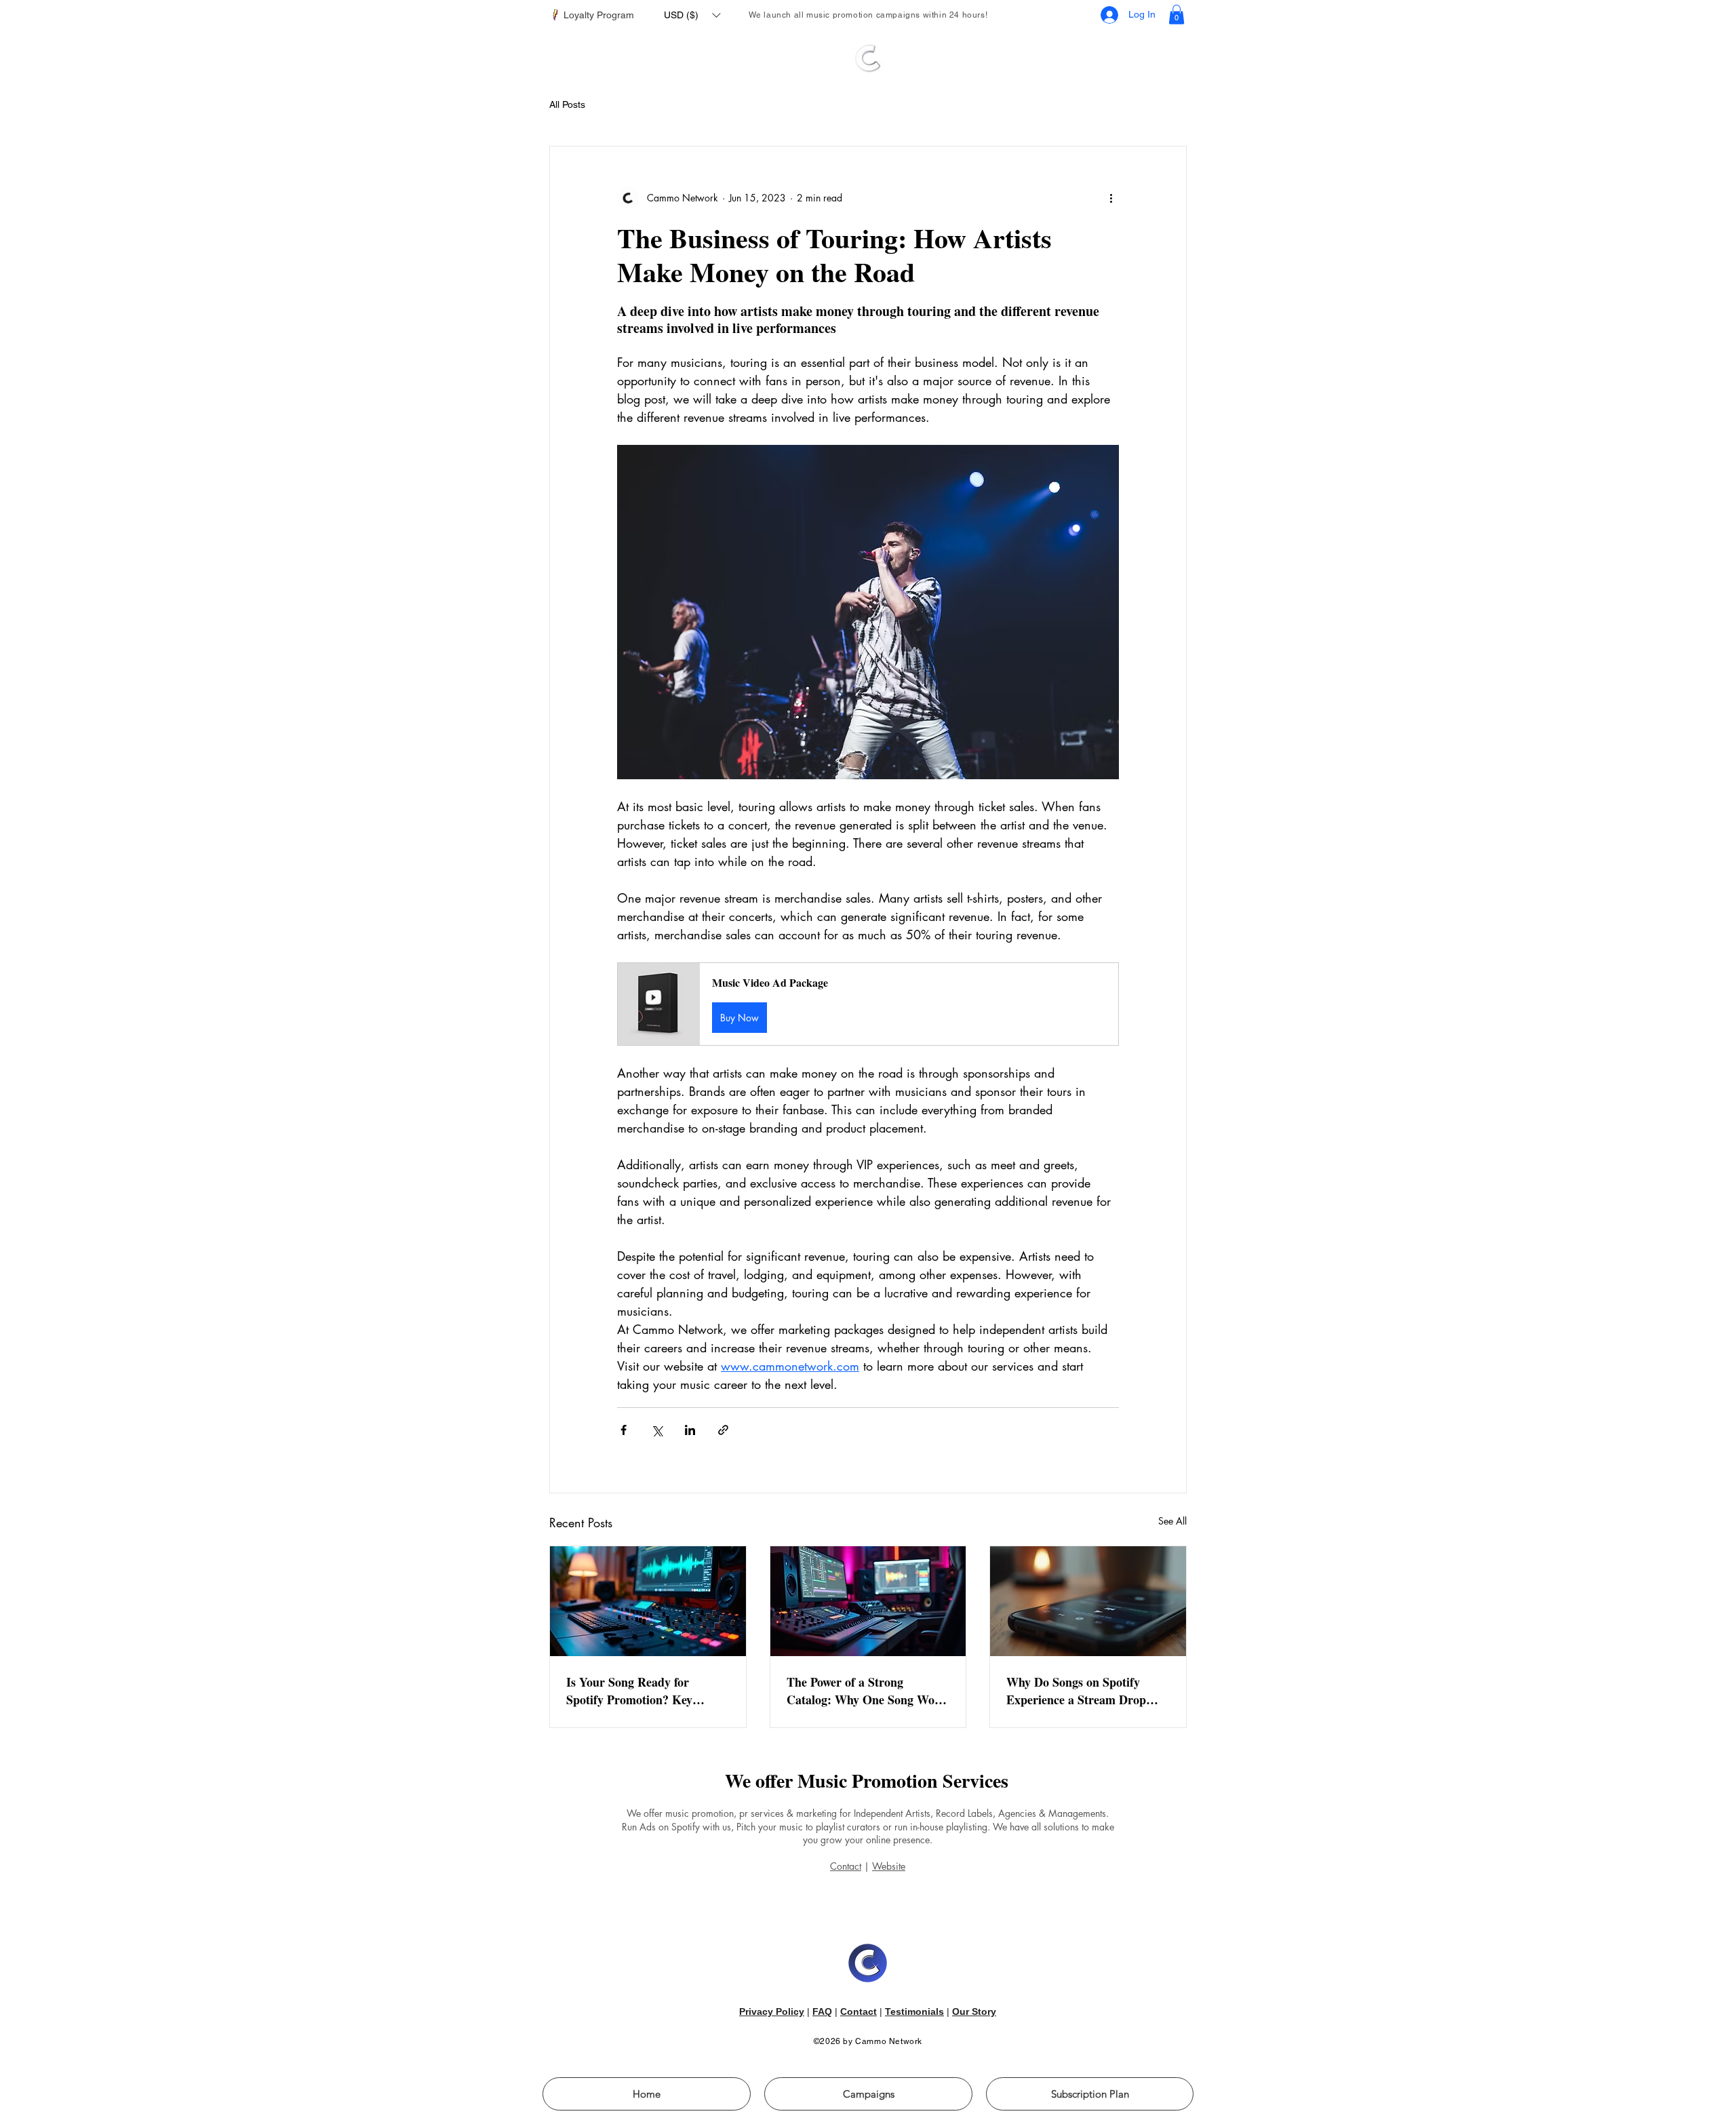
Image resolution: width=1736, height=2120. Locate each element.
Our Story (974, 2011)
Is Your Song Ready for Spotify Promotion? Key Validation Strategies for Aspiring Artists (630, 1691)
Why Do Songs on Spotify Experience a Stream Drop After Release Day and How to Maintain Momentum (1085, 1691)
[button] (692, 15)
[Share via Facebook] (624, 1430)
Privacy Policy (772, 2011)
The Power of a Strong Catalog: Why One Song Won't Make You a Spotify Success (868, 1691)
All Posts (567, 104)
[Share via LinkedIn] (690, 1430)
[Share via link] (723, 1430)
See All (1172, 1521)
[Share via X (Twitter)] (657, 1430)
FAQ (822, 2011)
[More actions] (1111, 198)
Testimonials (914, 2011)
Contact (846, 1866)
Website (889, 1866)
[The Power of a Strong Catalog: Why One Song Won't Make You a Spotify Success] (868, 1601)
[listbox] (692, 15)
